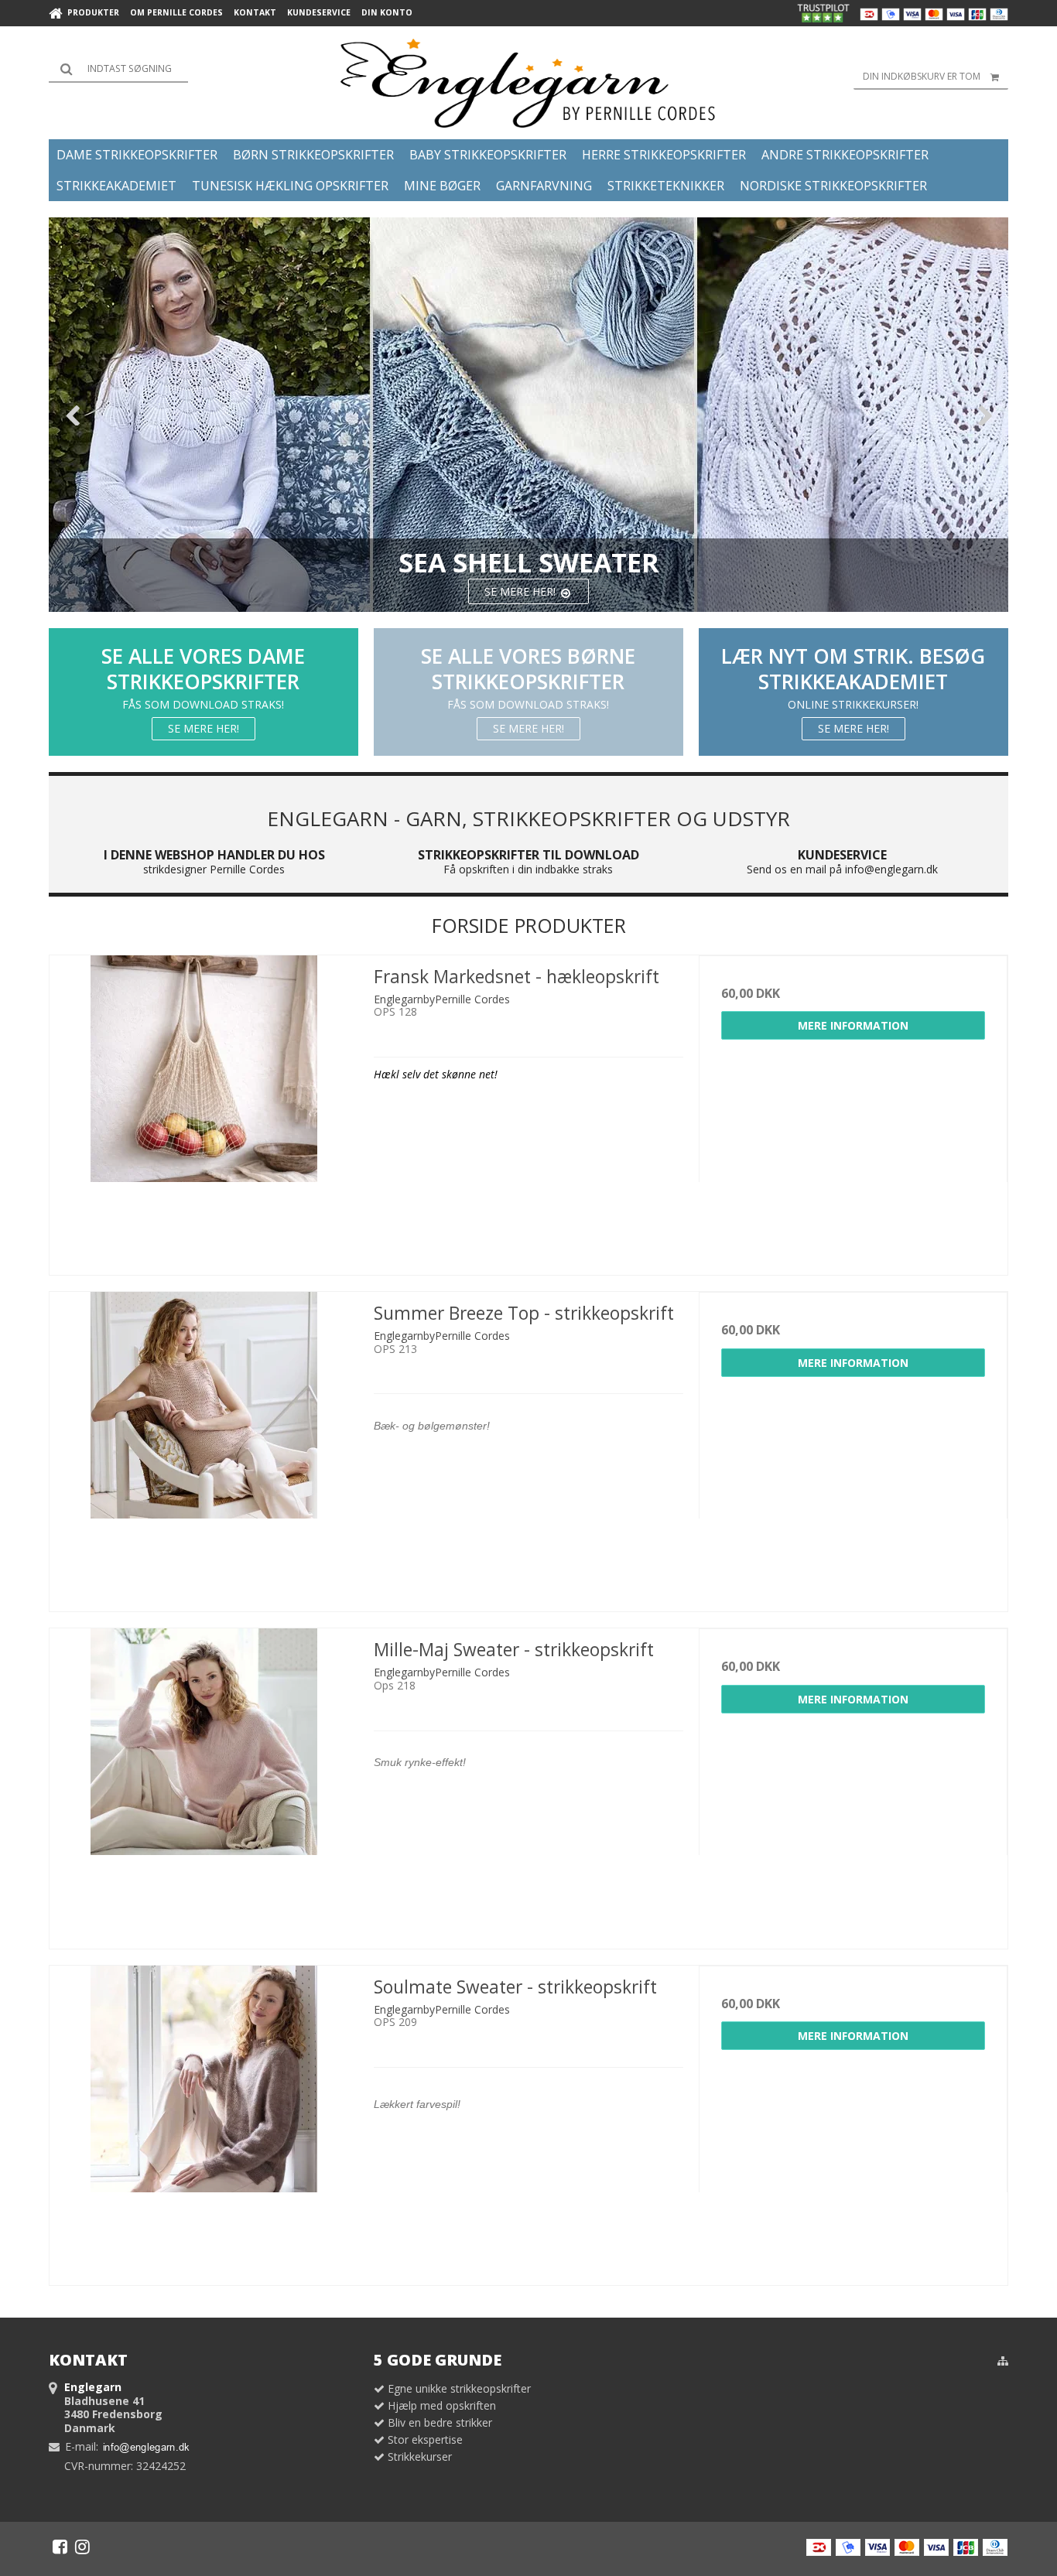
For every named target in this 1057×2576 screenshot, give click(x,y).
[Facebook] (60, 2547)
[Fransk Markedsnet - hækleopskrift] (204, 1110)
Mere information (853, 1025)
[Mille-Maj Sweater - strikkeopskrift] (204, 1783)
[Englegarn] (529, 83)
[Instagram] (82, 2547)
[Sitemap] (1003, 2361)
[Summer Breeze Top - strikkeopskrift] (204, 1446)
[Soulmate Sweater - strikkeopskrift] (204, 2120)
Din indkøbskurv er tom (922, 76)
